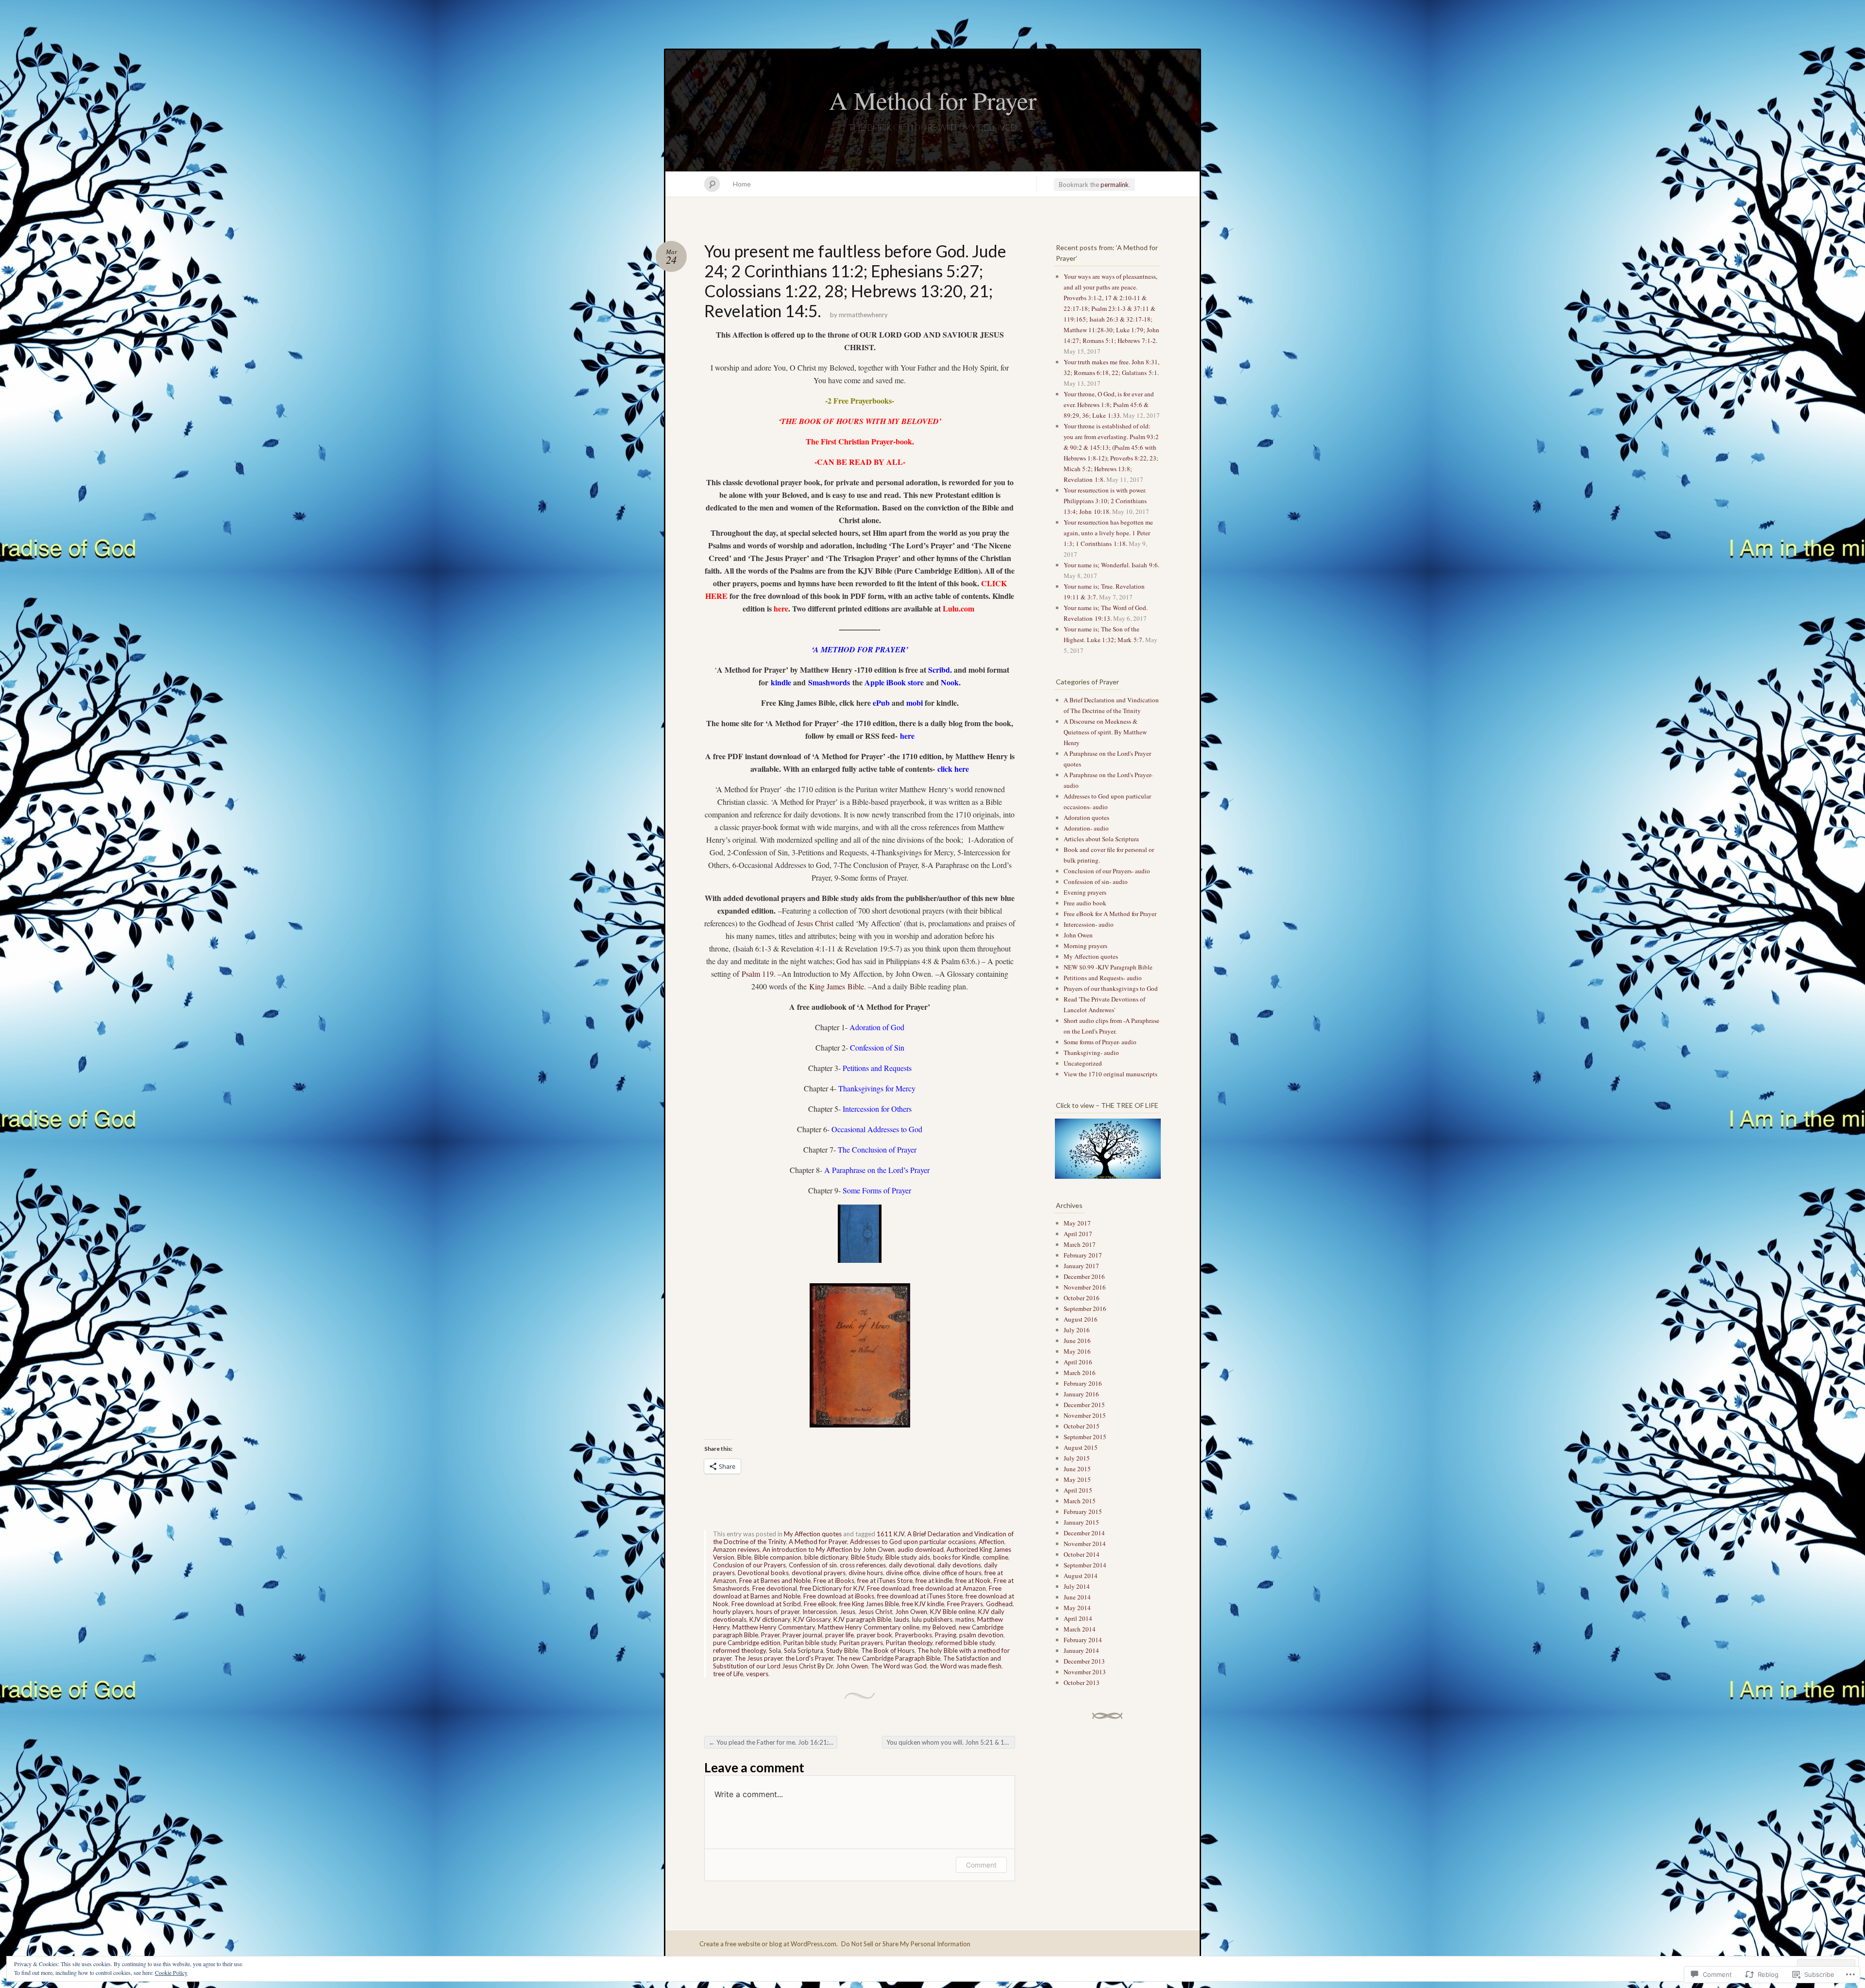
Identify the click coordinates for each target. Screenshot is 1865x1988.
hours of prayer (778, 1612)
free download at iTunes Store (920, 1596)
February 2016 (1083, 1383)
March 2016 (1080, 1373)
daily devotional (912, 1565)
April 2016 (1078, 1362)
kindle (781, 682)
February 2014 (1083, 1640)
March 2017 (1080, 1244)
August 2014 (1081, 1576)
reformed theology (739, 1650)
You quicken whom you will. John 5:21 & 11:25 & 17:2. (951, 1742)
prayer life (839, 1635)
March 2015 (1080, 1501)
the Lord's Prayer (809, 1658)
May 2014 (1077, 1608)
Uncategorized (1083, 1063)
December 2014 (1084, 1533)
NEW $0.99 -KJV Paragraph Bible (1108, 967)
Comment (981, 1865)
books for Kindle (956, 1557)
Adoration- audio (1086, 828)
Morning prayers (1085, 946)
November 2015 (1085, 1415)
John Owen (911, 1612)
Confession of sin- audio (1096, 882)
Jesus (848, 1612)
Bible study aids (908, 1557)
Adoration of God (877, 1027)
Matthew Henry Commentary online (869, 1627)
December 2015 (1084, 1405)
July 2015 (1077, 1458)
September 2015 (1085, 1437)
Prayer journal (802, 1635)
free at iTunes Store (885, 1580)
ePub (881, 703)
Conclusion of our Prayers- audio (1107, 871)
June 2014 (1077, 1597)
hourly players (733, 1612)
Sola (775, 1650)
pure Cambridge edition (747, 1643)
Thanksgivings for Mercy (877, 1088)
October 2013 (1082, 1682)
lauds (902, 1619)
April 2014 (1078, 1618)
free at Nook (973, 1580)
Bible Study (867, 1557)
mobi (915, 703)
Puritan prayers (861, 1643)
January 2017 (1081, 1266)
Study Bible (842, 1650)
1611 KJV (890, 1534)
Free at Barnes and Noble (775, 1580)
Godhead (999, 1604)
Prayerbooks (914, 1635)
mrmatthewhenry (863, 315)
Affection (992, 1542)
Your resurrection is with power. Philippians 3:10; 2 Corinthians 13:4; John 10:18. (1105, 501)
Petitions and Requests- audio (1103, 978)
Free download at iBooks (839, 1596)
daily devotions (959, 1565)
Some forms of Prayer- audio (1100, 1042)
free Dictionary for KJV (832, 1588)
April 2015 (1078, 1490)
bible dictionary (826, 1557)
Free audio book (1085, 903)
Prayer (770, 1635)
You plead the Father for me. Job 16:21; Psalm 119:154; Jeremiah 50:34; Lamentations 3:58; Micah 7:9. (773, 1742)
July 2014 (1077, 1586)
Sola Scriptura (804, 1650)
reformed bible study (965, 1643)
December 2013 (1084, 1661)
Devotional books (763, 1573)
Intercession (820, 1612)
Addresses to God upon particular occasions (913, 1542)
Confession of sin (813, 1565)
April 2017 (1078, 1234)
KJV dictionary (770, 1619)
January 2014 (1081, 1650)
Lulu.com (958, 608)
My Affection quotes (813, 1534)
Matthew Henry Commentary (774, 1627)
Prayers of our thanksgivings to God (1111, 988)
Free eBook (820, 1604)
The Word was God (899, 1666)
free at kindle (934, 1580)
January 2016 (1081, 1394)
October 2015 (1082, 1426)
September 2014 (1085, 1565)
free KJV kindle (923, 1604)
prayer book (874, 1635)
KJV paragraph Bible (862, 1619)
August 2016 (1081, 1319)
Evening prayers (1085, 892)
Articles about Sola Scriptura (1101, 839)
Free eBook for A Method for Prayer (1110, 914)
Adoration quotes (1086, 817)
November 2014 (1085, 1544)
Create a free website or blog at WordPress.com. (769, 1944)
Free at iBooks (834, 1580)
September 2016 (1085, 1308)
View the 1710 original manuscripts (1111, 1074)
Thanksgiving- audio (1091, 1053)
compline (995, 1557)
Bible (744, 1557)
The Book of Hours (888, 1650)
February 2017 (1083, 1255)
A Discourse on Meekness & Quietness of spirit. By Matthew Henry (1105, 732)
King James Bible (837, 986)
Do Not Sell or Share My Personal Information (906, 1944)
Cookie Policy (171, 1972)
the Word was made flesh (966, 1666)
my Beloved (939, 1627)
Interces (855, 1109)
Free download (888, 1588)
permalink (1115, 185)
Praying (946, 1635)
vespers (757, 1674)
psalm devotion (981, 1635)
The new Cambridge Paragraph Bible (888, 1658)
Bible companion (778, 1557)
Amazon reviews (736, 1549)
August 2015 (1081, 1447)
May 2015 (1077, 1479)
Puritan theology (909, 1643)
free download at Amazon (949, 1588)
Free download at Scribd (766, 1604)
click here (953, 769)
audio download (921, 1549)
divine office (903, 1573)
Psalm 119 (758, 974)
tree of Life (728, 1674)
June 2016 (1077, 1341)
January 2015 (1081, 1522)
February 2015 (1083, 1512)
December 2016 (1084, 1276)
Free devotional (775, 1588)
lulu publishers (932, 1619)
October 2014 (1082, 1554)
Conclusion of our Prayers (749, 1565)
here (781, 608)
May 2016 (1077, 1351)
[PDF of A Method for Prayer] (936, 769)
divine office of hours (952, 1573)
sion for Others (889, 1109)
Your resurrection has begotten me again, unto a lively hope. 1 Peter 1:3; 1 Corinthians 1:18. (1108, 533)
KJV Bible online (953, 1612)
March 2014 (1080, 1629)
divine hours (866, 1573)
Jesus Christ (815, 923)
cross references (863, 1565)
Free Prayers (965, 1604)
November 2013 (1085, 1672)
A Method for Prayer (933, 100)
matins (965, 1619)
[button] (1107, 1149)
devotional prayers (819, 1573)
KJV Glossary (812, 1619)
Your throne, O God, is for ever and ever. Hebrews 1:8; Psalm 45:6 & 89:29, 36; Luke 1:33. (1109, 405)
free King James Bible (869, 1604)
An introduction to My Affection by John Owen (829, 1549)
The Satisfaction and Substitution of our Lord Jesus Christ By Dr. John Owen (857, 1662)
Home (742, 184)
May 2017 (1077, 1223)
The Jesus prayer (758, 1658)
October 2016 (1082, 1298)
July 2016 (1077, 1330)
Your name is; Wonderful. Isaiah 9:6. (1111, 565)
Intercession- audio (1089, 924)
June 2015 (1077, 1469)
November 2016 (1085, 1287)
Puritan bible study (810, 1643)
